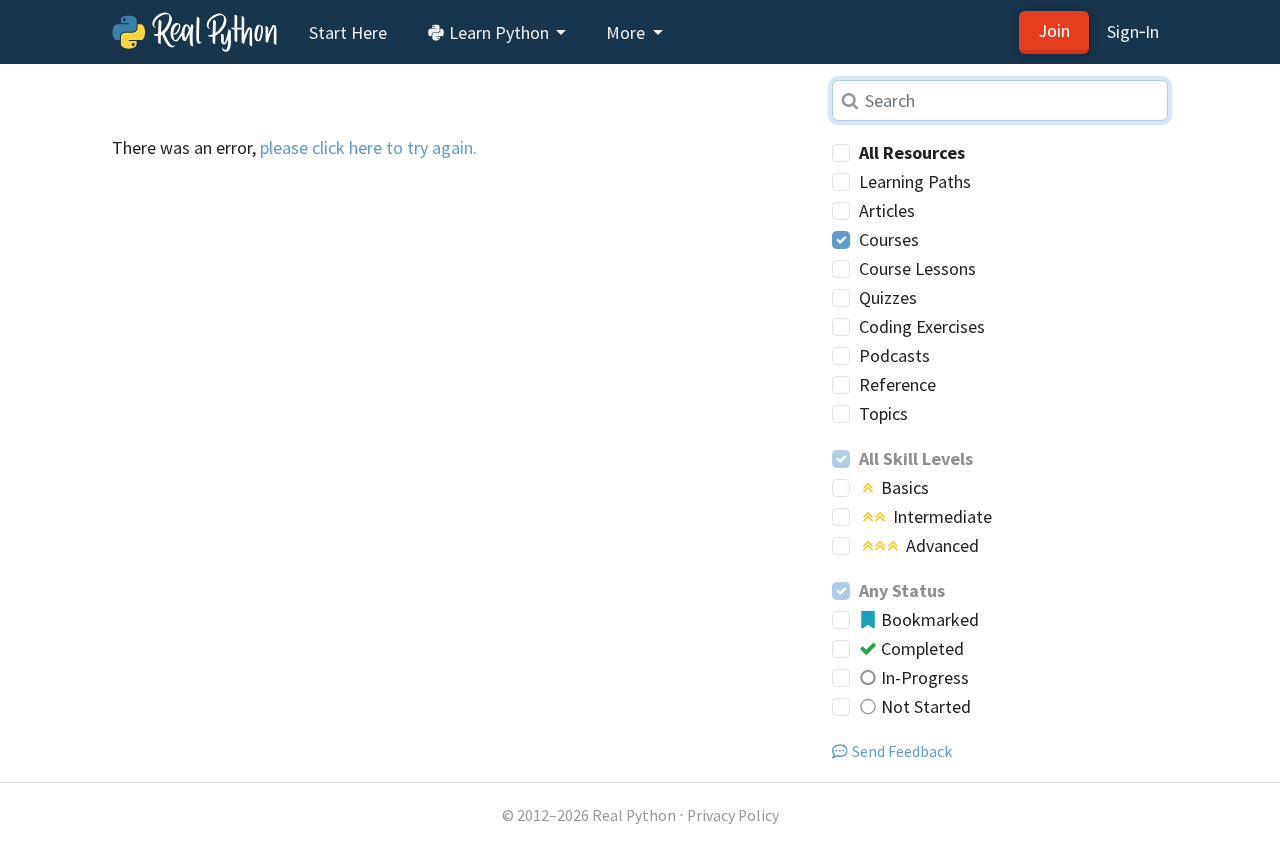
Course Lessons (917, 268)
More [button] (627, 32)
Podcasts (894, 355)
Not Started (924, 706)
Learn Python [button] (499, 32)
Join (1054, 30)
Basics (903, 487)
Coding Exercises (922, 326)
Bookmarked (928, 619)
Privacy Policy (733, 815)
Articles (887, 210)
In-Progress (923, 677)
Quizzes (888, 297)
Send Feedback (902, 751)
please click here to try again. (368, 147)
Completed (920, 648)
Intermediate (940, 516)
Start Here (348, 32)
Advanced (940, 545)
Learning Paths (915, 181)
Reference (897, 384)
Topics (883, 413)
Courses (889, 239)
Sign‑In (1133, 31)
